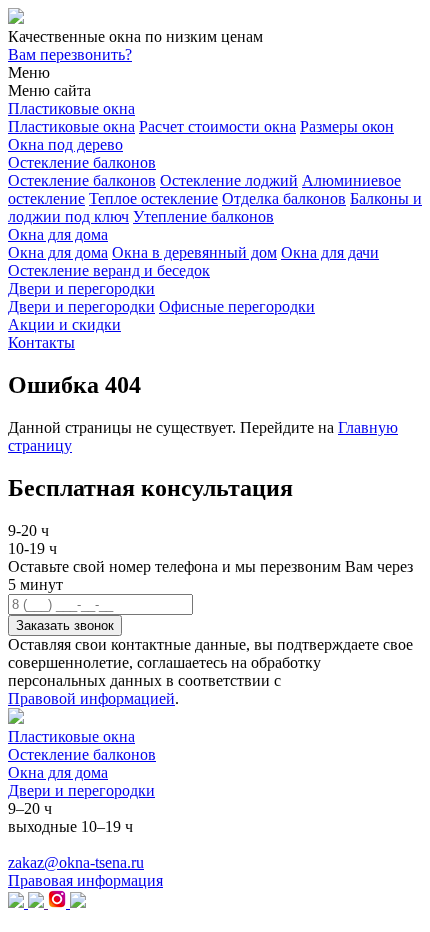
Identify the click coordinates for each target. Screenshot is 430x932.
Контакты (41, 342)
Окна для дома (58, 234)
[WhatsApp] (78, 902)
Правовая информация (85, 880)
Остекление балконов (82, 162)
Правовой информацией (91, 698)
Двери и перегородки (81, 288)
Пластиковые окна (71, 108)
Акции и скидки (64, 324)
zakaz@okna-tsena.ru (76, 862)
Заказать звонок (65, 625)
